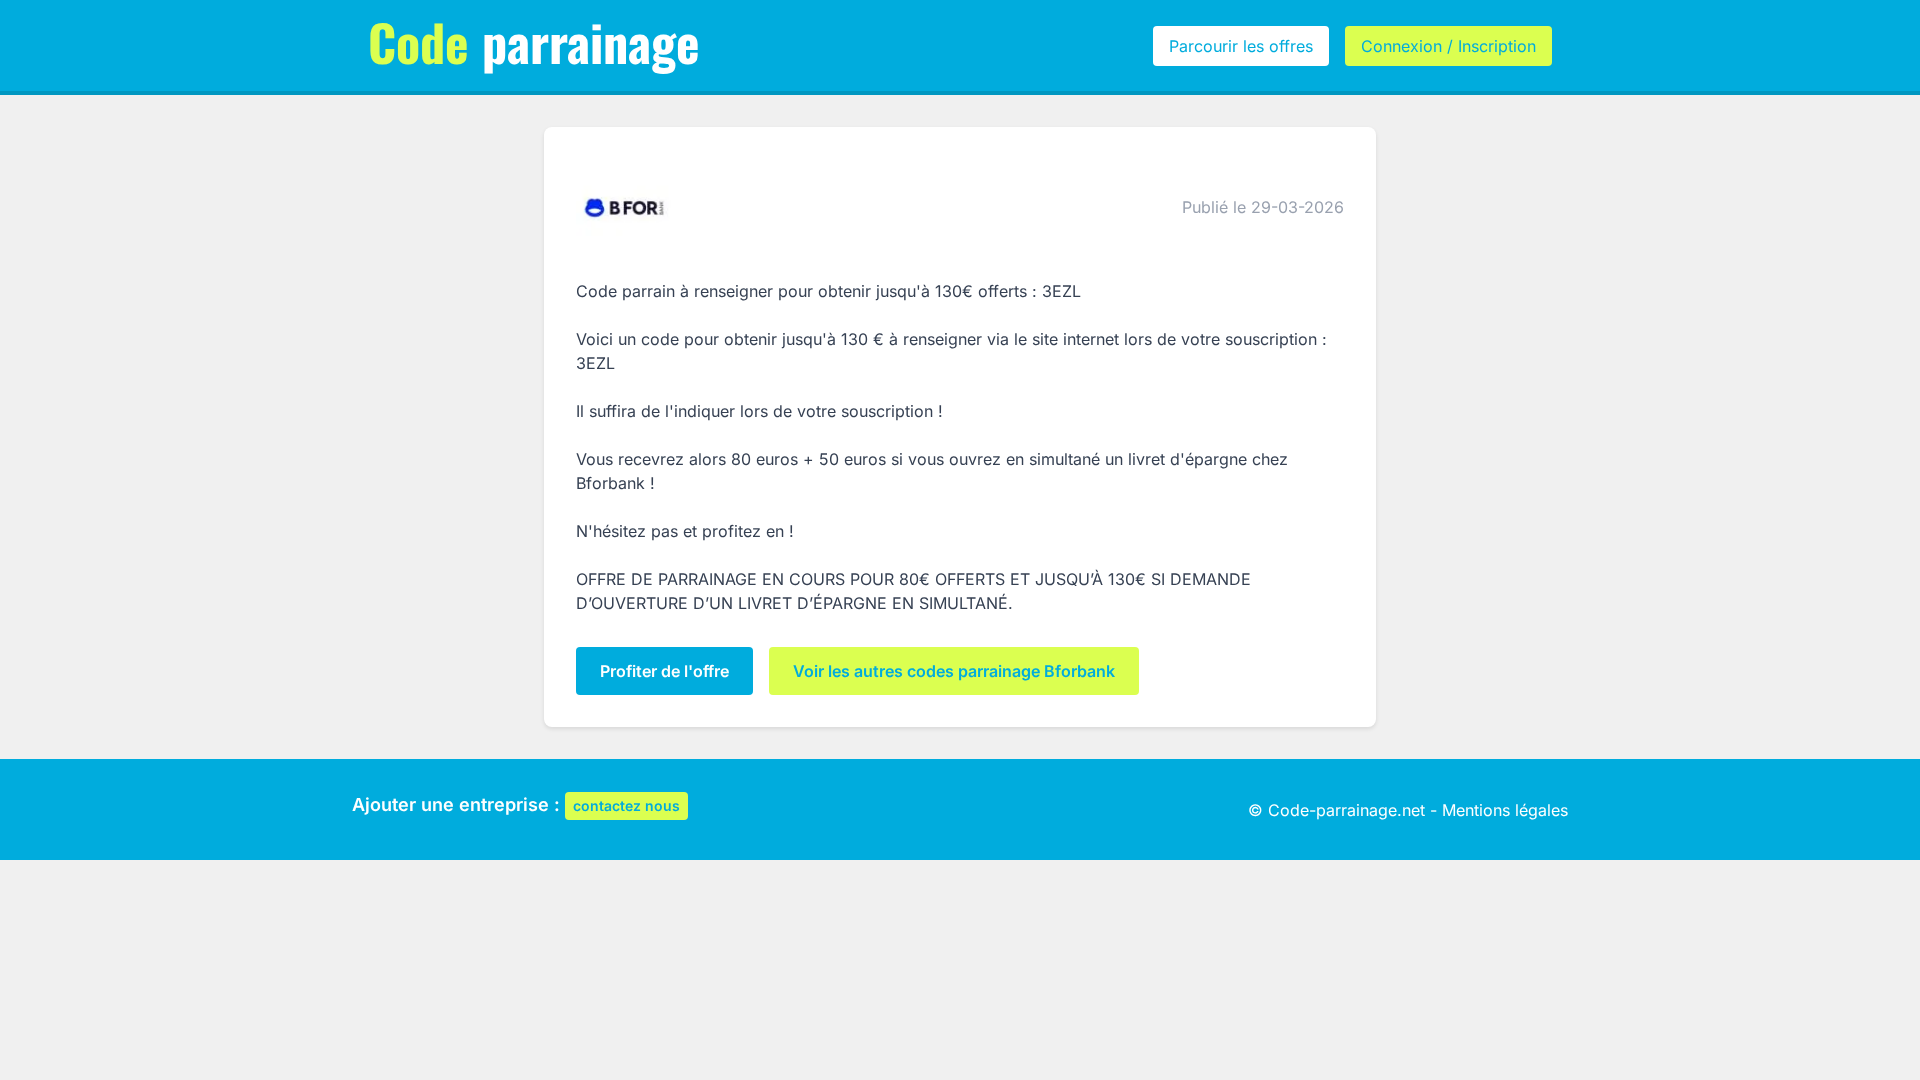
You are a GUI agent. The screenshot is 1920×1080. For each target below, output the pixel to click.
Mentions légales (1505, 810)
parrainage (534, 41)
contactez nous (626, 805)
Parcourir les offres (1241, 46)
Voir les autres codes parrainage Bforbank (954, 671)
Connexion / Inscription (1448, 46)
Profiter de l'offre (664, 671)
